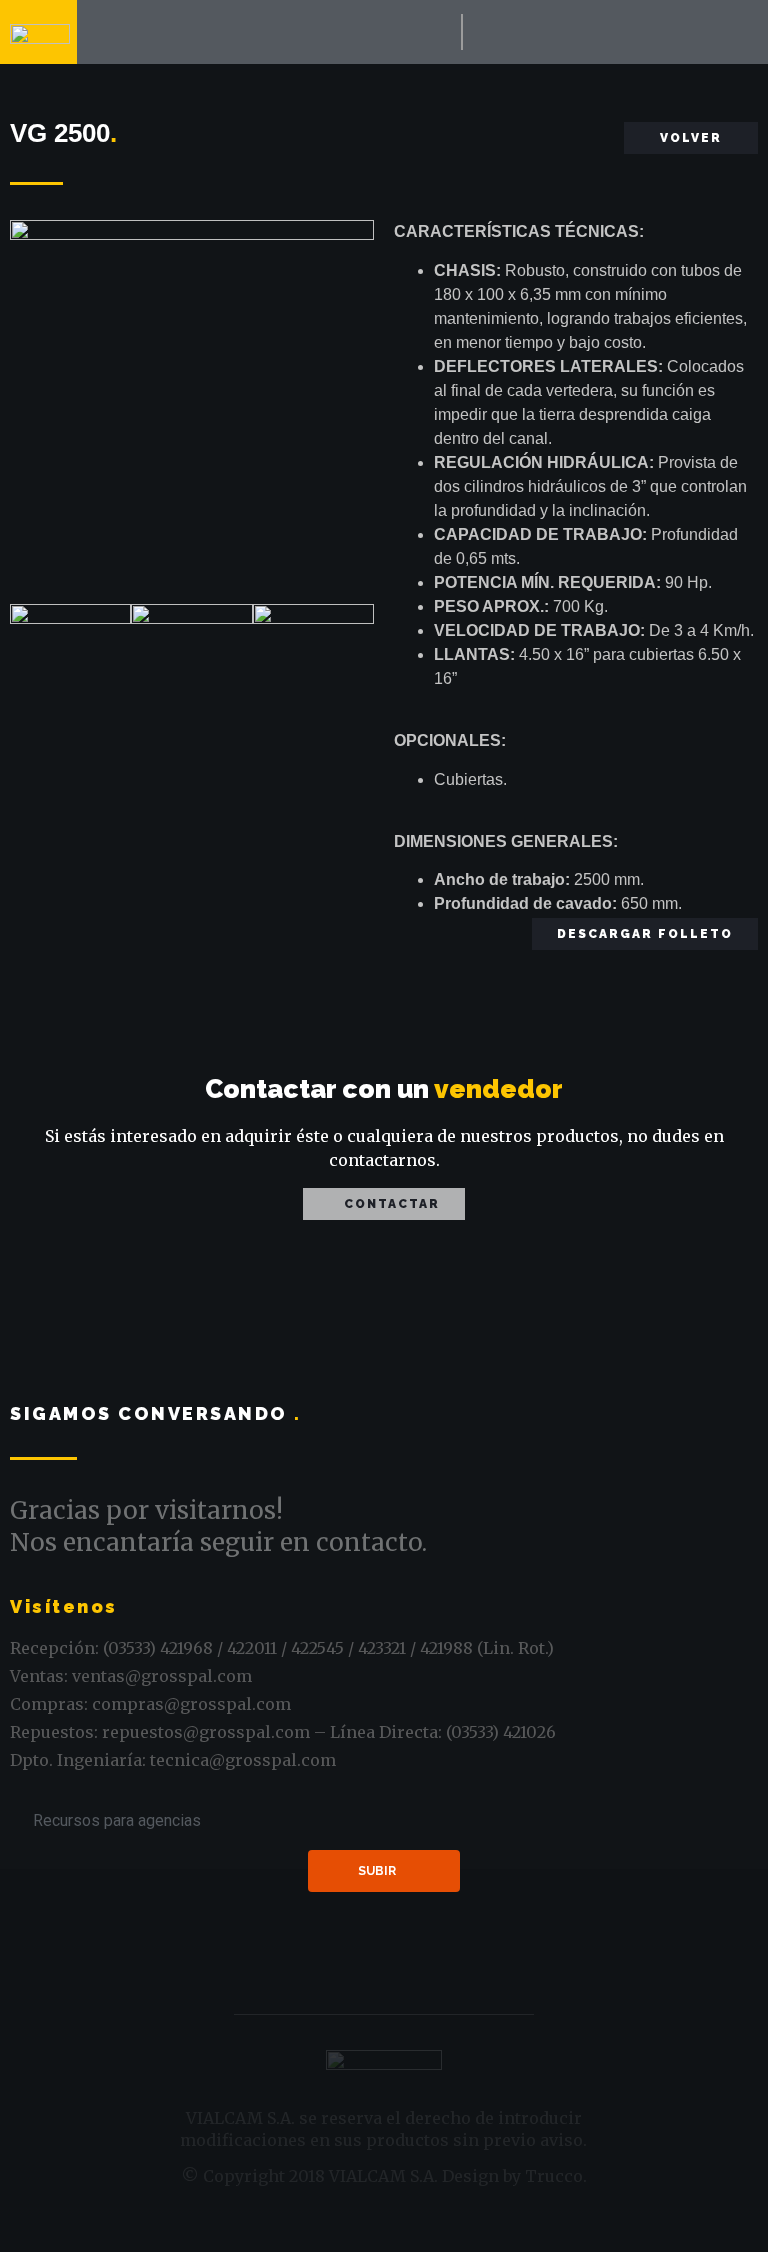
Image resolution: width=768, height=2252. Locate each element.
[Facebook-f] (481, 32)
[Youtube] (522, 32)
